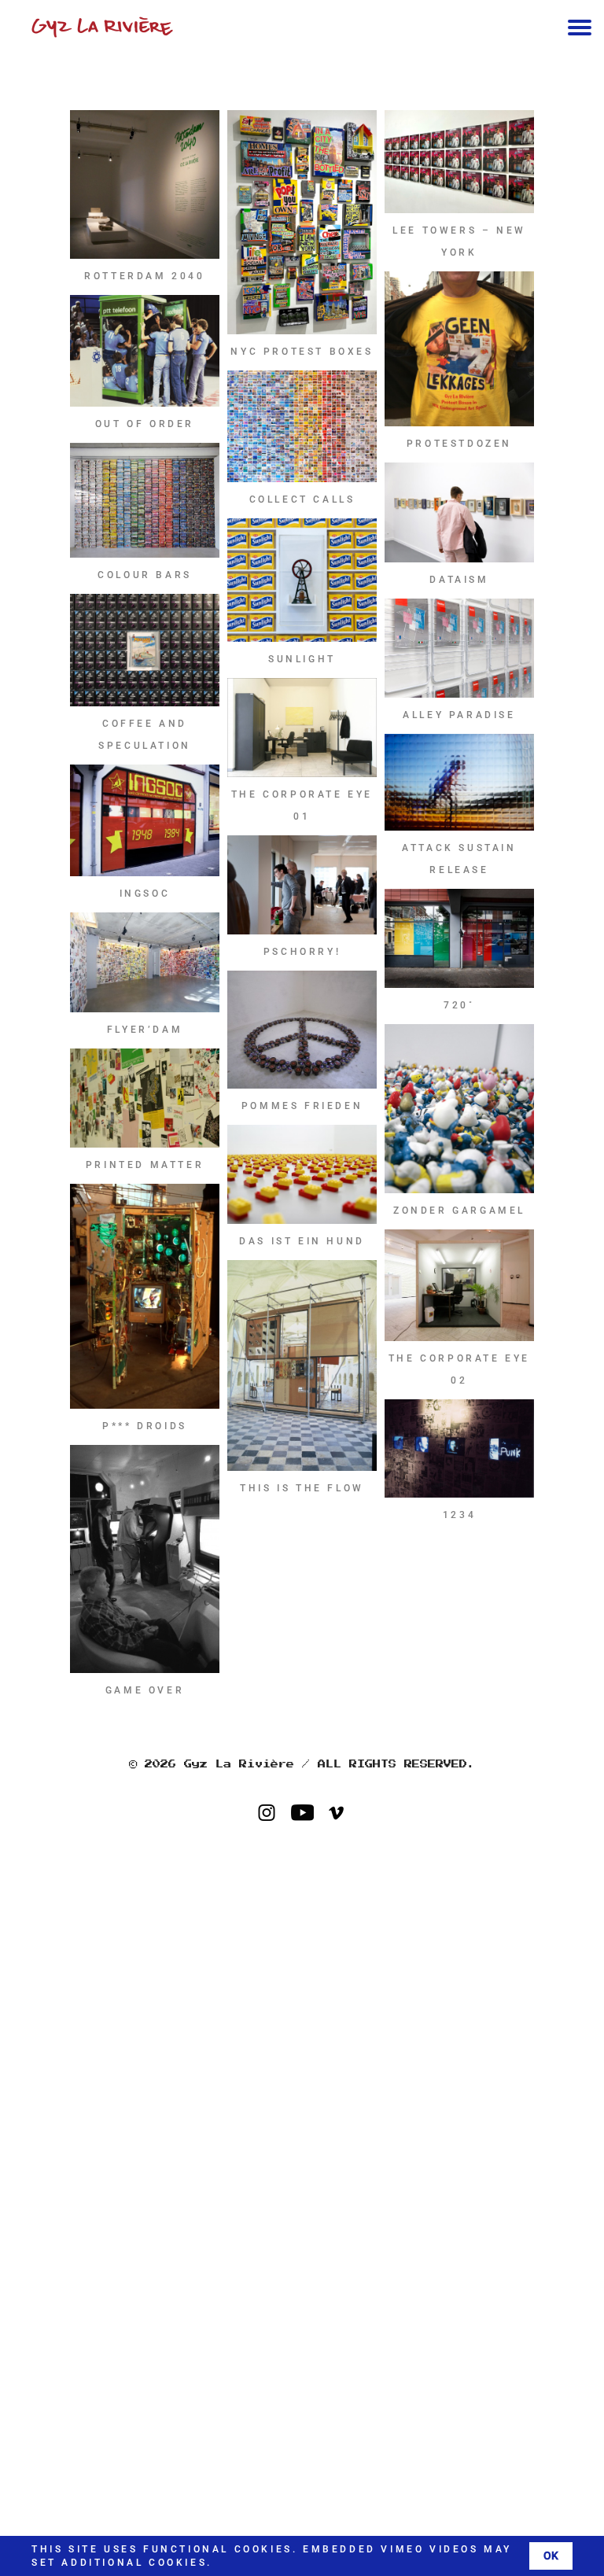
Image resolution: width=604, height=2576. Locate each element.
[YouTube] (311, 1814)
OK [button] (551, 2556)
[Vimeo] (346, 1814)
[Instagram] (276, 1814)
